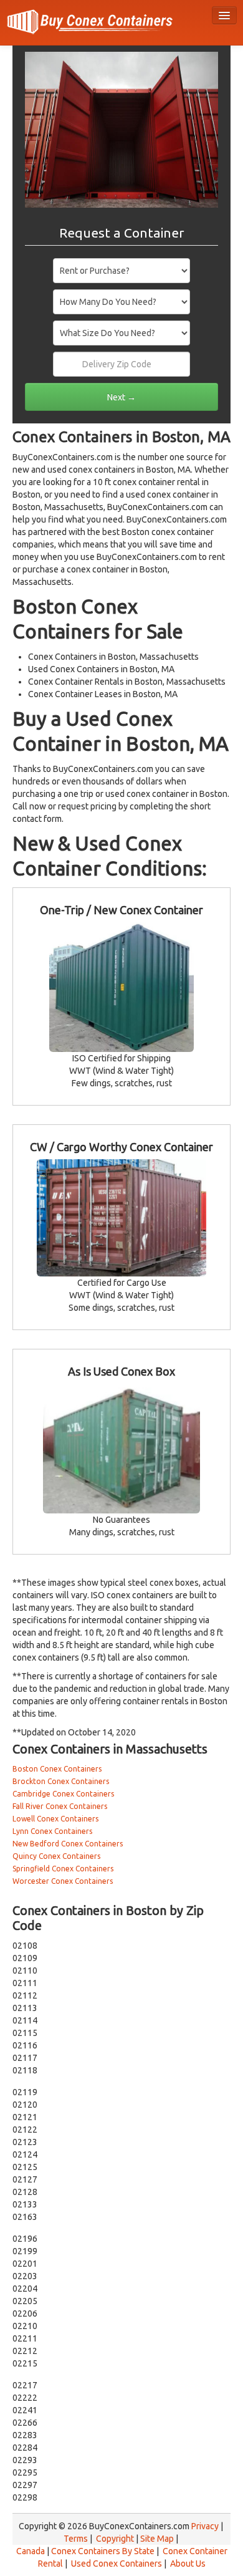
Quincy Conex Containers (56, 1856)
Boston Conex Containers (57, 1769)
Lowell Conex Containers (55, 1819)
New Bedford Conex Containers (68, 1844)
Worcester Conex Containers (63, 1881)
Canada (31, 2551)
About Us (188, 2564)
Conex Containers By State (103, 2551)
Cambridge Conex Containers (63, 1794)
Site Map (157, 2539)
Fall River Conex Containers (60, 1806)
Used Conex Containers (117, 2564)
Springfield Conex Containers (63, 1869)
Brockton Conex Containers (61, 1781)
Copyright (115, 2539)
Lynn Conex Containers (52, 1831)
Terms (76, 2539)
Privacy (205, 2526)
